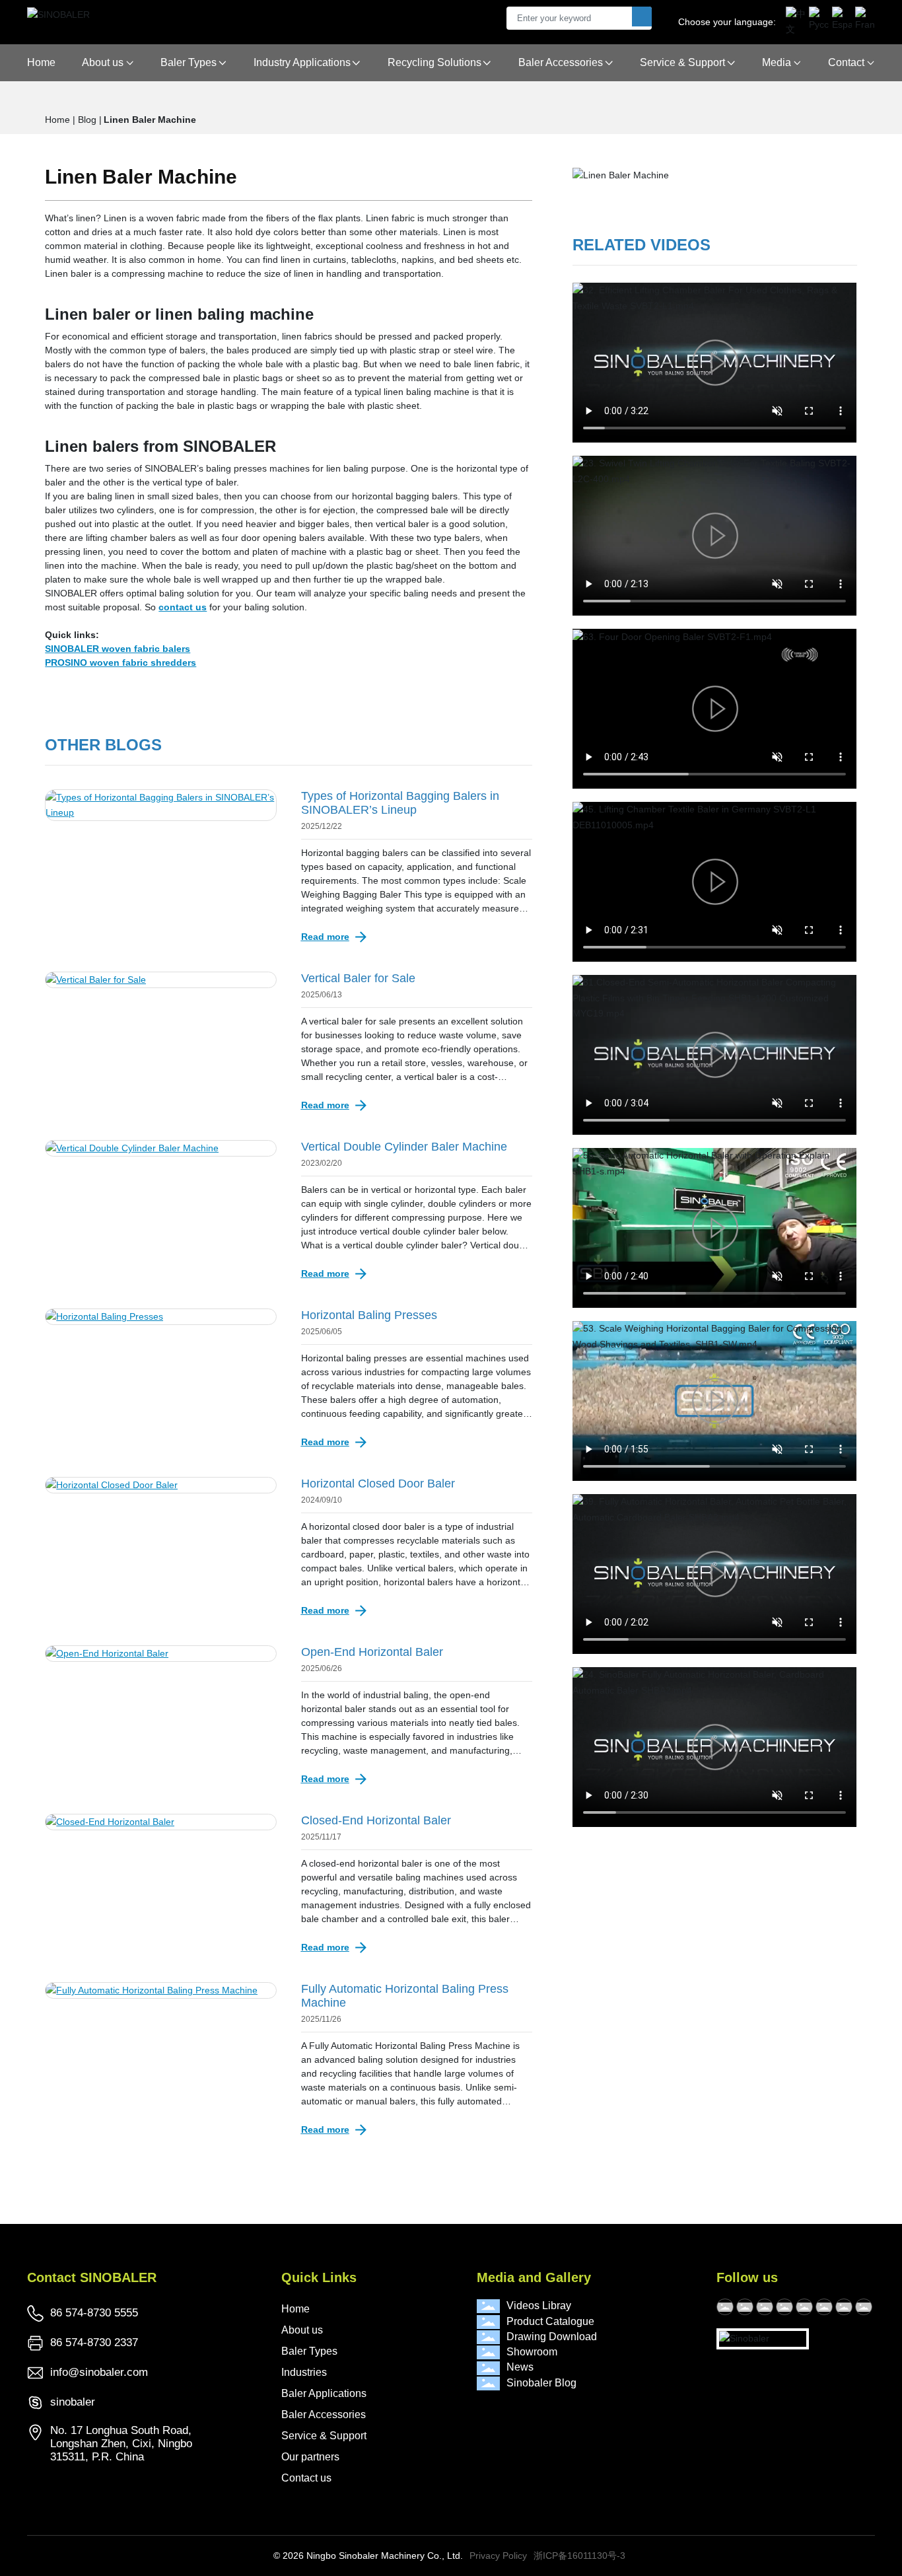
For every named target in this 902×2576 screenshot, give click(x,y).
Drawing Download (552, 2337)
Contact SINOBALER (92, 2277)
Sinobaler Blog (541, 2383)
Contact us (306, 2478)
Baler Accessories (324, 2415)
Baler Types (309, 2351)
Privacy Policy (498, 2556)
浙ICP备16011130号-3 (579, 2556)
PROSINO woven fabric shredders (121, 662)
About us (302, 2330)
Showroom (532, 2352)
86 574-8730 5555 (94, 2313)
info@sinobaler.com (99, 2372)
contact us (183, 607)
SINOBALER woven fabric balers (118, 649)
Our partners (310, 2457)
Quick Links (319, 2277)
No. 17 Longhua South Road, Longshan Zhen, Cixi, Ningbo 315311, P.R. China (121, 2444)
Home (295, 2309)
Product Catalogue (550, 2321)
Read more (325, 937)
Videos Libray (539, 2306)
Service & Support (324, 2436)
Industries (304, 2372)
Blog (88, 120)
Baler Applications (324, 2393)
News (520, 2367)
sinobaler (73, 2402)
